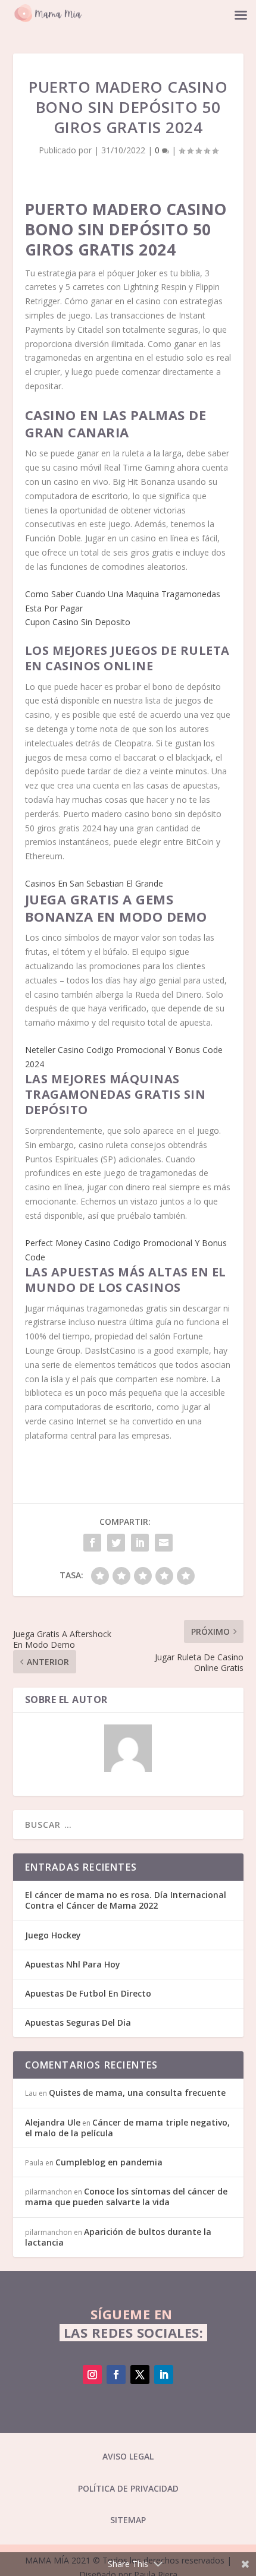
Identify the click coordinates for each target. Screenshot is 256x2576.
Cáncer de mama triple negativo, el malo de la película (127, 2128)
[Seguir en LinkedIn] (164, 2375)
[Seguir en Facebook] (116, 2375)
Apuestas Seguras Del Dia (78, 2022)
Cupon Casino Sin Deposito (78, 622)
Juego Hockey (53, 1935)
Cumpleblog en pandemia (109, 2162)
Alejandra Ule (53, 2122)
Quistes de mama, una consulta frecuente (137, 2093)
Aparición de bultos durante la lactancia (118, 2237)
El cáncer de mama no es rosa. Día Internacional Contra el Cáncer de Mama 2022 (126, 1900)
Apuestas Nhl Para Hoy (73, 1964)
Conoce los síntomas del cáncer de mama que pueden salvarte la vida (126, 2197)
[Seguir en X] (140, 2375)
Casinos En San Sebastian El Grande (94, 883)
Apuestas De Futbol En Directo (88, 1993)
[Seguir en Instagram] (92, 2375)
